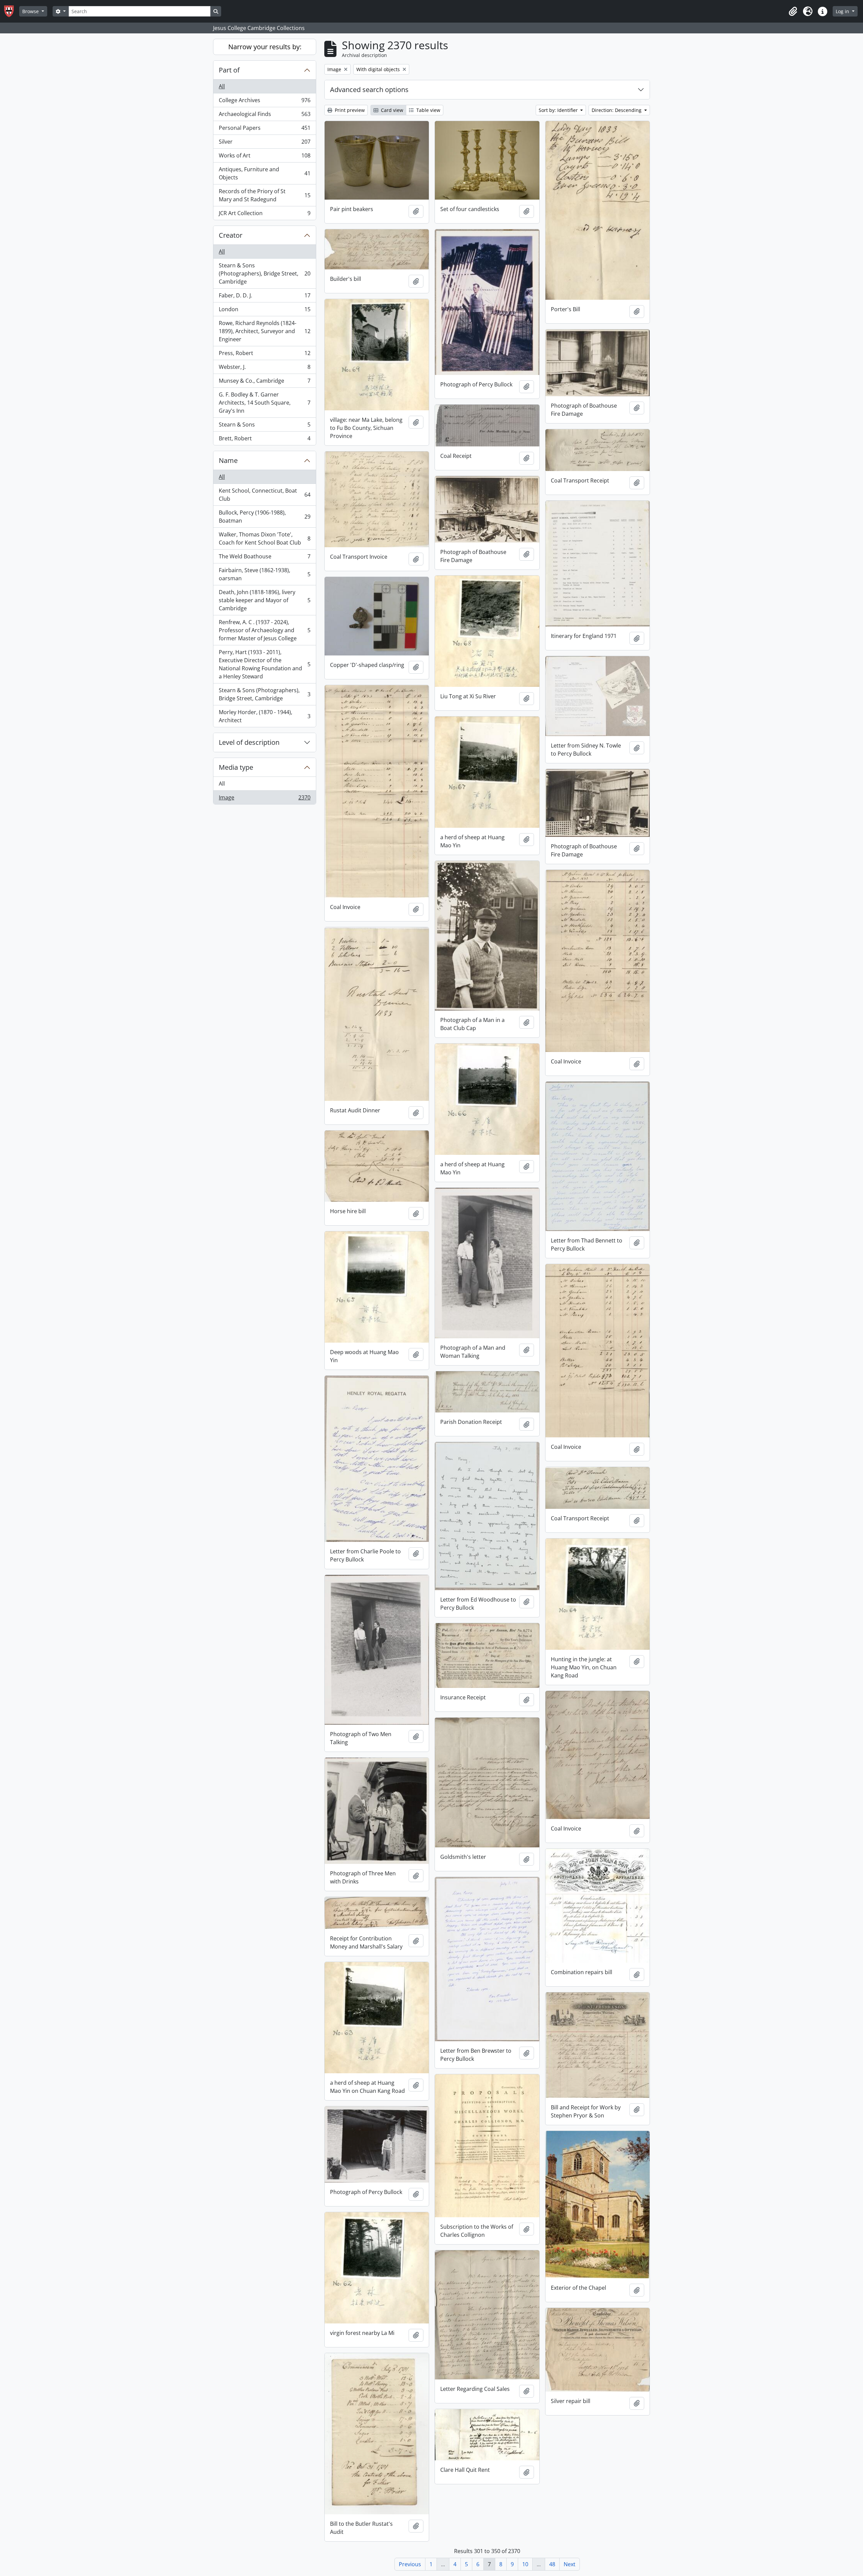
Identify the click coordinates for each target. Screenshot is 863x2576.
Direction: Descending (617, 110)
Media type (236, 767)
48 (552, 2564)
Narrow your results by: (265, 47)
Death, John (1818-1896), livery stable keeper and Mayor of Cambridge (264, 600)
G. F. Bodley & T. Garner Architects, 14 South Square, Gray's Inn (264, 403)
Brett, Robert (264, 440)
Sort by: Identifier (559, 110)
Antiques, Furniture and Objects (264, 173)
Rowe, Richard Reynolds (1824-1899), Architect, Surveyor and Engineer (264, 331)
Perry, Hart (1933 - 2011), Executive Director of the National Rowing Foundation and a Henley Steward (264, 664)
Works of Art (264, 157)
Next (570, 2564)
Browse (31, 11)
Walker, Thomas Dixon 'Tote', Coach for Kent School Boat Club (264, 538)
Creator (231, 235)
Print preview (349, 110)
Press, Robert (264, 355)
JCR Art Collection (264, 215)
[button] (793, 11)
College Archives (264, 102)
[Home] (12, 11)
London (264, 311)
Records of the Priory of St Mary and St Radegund (264, 195)
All (222, 86)
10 (525, 2564)
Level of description (249, 742)
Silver (264, 143)
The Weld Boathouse (264, 558)
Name (228, 460)
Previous (410, 2564)
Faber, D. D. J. (264, 297)
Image (264, 799)
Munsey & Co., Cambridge (264, 382)
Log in (843, 11)
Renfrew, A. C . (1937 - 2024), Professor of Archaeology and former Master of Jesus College (264, 630)
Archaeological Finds (264, 116)
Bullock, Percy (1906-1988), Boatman (264, 517)
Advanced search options (369, 90)
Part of (229, 70)
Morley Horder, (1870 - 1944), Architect (264, 716)
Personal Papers (264, 129)
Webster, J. (264, 369)
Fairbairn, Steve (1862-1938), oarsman (264, 574)
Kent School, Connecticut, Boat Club (264, 495)
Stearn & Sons (264, 426)
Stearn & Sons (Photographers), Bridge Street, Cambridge (264, 273)
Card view (391, 110)
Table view (428, 110)
